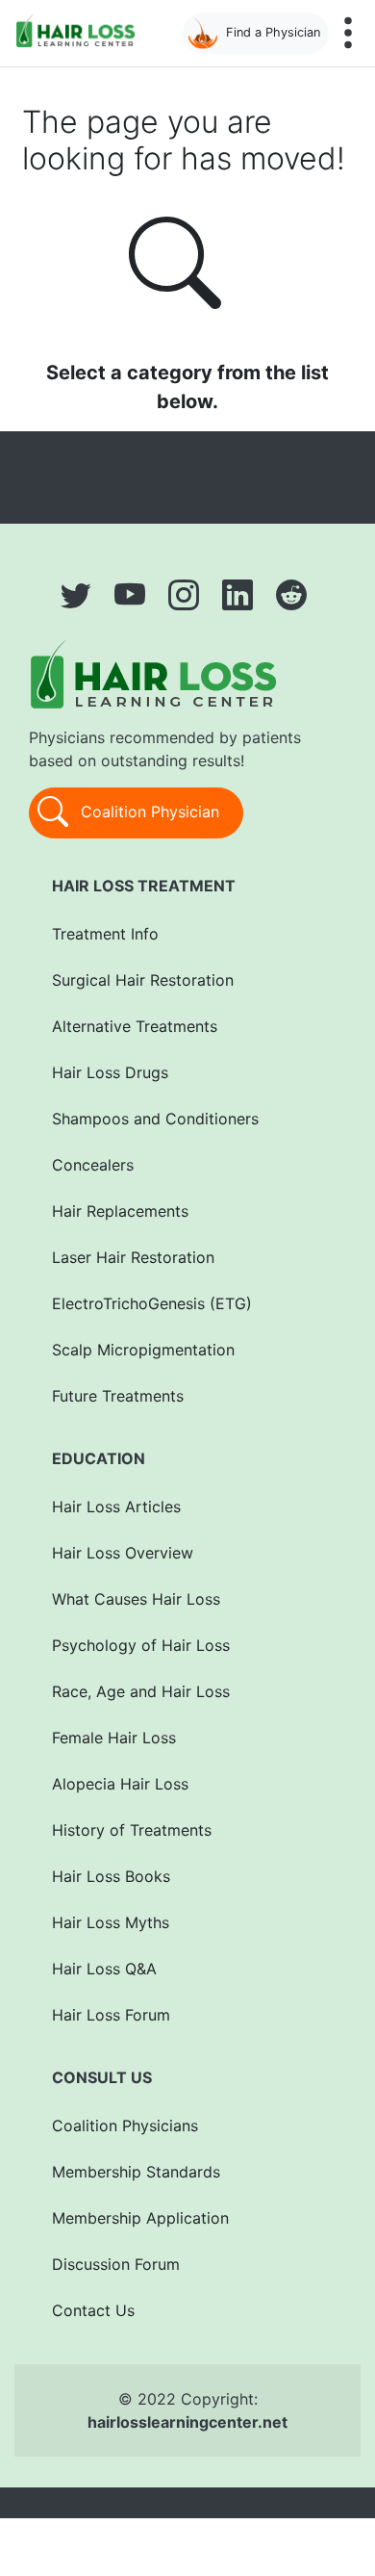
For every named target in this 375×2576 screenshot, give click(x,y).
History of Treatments (132, 1830)
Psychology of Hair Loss (141, 1645)
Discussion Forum (116, 2264)
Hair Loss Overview (123, 1553)
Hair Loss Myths (111, 1922)
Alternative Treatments (135, 1026)
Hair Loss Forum (111, 2015)
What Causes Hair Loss (136, 1599)
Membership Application (140, 2218)
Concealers (93, 1165)
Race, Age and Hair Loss (141, 1691)
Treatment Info (105, 934)
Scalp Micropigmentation (143, 1350)
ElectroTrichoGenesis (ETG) (152, 1303)
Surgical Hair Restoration (143, 980)
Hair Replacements (120, 1211)
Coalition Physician (148, 811)
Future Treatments (118, 1396)
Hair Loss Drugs (110, 1072)
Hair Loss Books (111, 1876)
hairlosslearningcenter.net (187, 2422)
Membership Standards (136, 2172)
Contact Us (93, 2310)
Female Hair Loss (114, 1738)
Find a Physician (273, 32)
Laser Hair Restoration (133, 1257)
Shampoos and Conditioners (155, 1119)
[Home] (79, 30)
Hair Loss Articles (116, 1507)
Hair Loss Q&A (104, 1969)
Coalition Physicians (125, 2125)
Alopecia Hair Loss (120, 1784)
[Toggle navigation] (348, 33)
